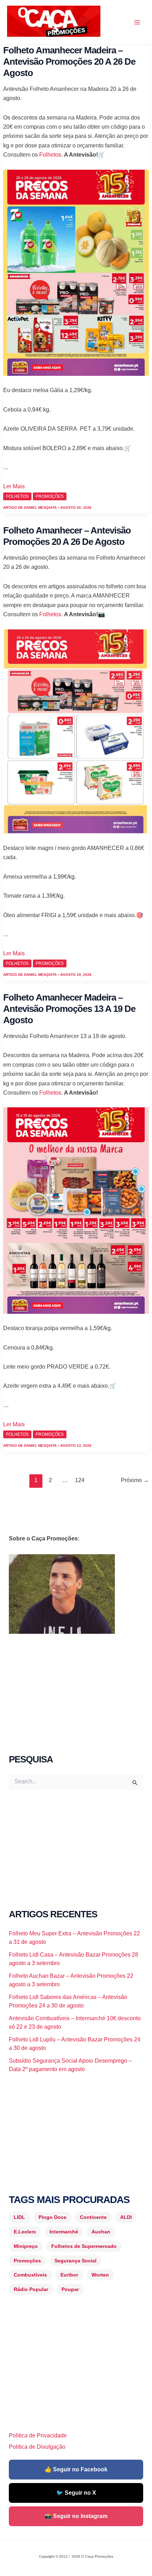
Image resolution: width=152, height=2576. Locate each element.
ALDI (126, 2217)
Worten (100, 2275)
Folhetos (50, 155)
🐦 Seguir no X (76, 2493)
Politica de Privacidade (38, 2435)
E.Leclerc (25, 2232)
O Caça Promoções (14, 38)
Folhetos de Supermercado (84, 2246)
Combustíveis (30, 2275)
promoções (50, 496)
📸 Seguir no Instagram (76, 2516)
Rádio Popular (31, 2289)
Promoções (27, 2261)
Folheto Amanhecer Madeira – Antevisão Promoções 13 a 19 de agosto (69, 1009)
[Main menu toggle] (137, 22)
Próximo (135, 1480)
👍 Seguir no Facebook (76, 2469)
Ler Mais (14, 486)
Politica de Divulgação (37, 2447)
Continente (93, 2217)
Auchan (101, 2232)
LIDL (19, 2217)
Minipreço (26, 2246)
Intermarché (64, 2232)
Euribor (69, 2275)
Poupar (70, 2289)
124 (80, 1480)
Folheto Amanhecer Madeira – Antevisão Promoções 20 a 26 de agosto (69, 62)
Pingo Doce (52, 2217)
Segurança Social (75, 2261)
